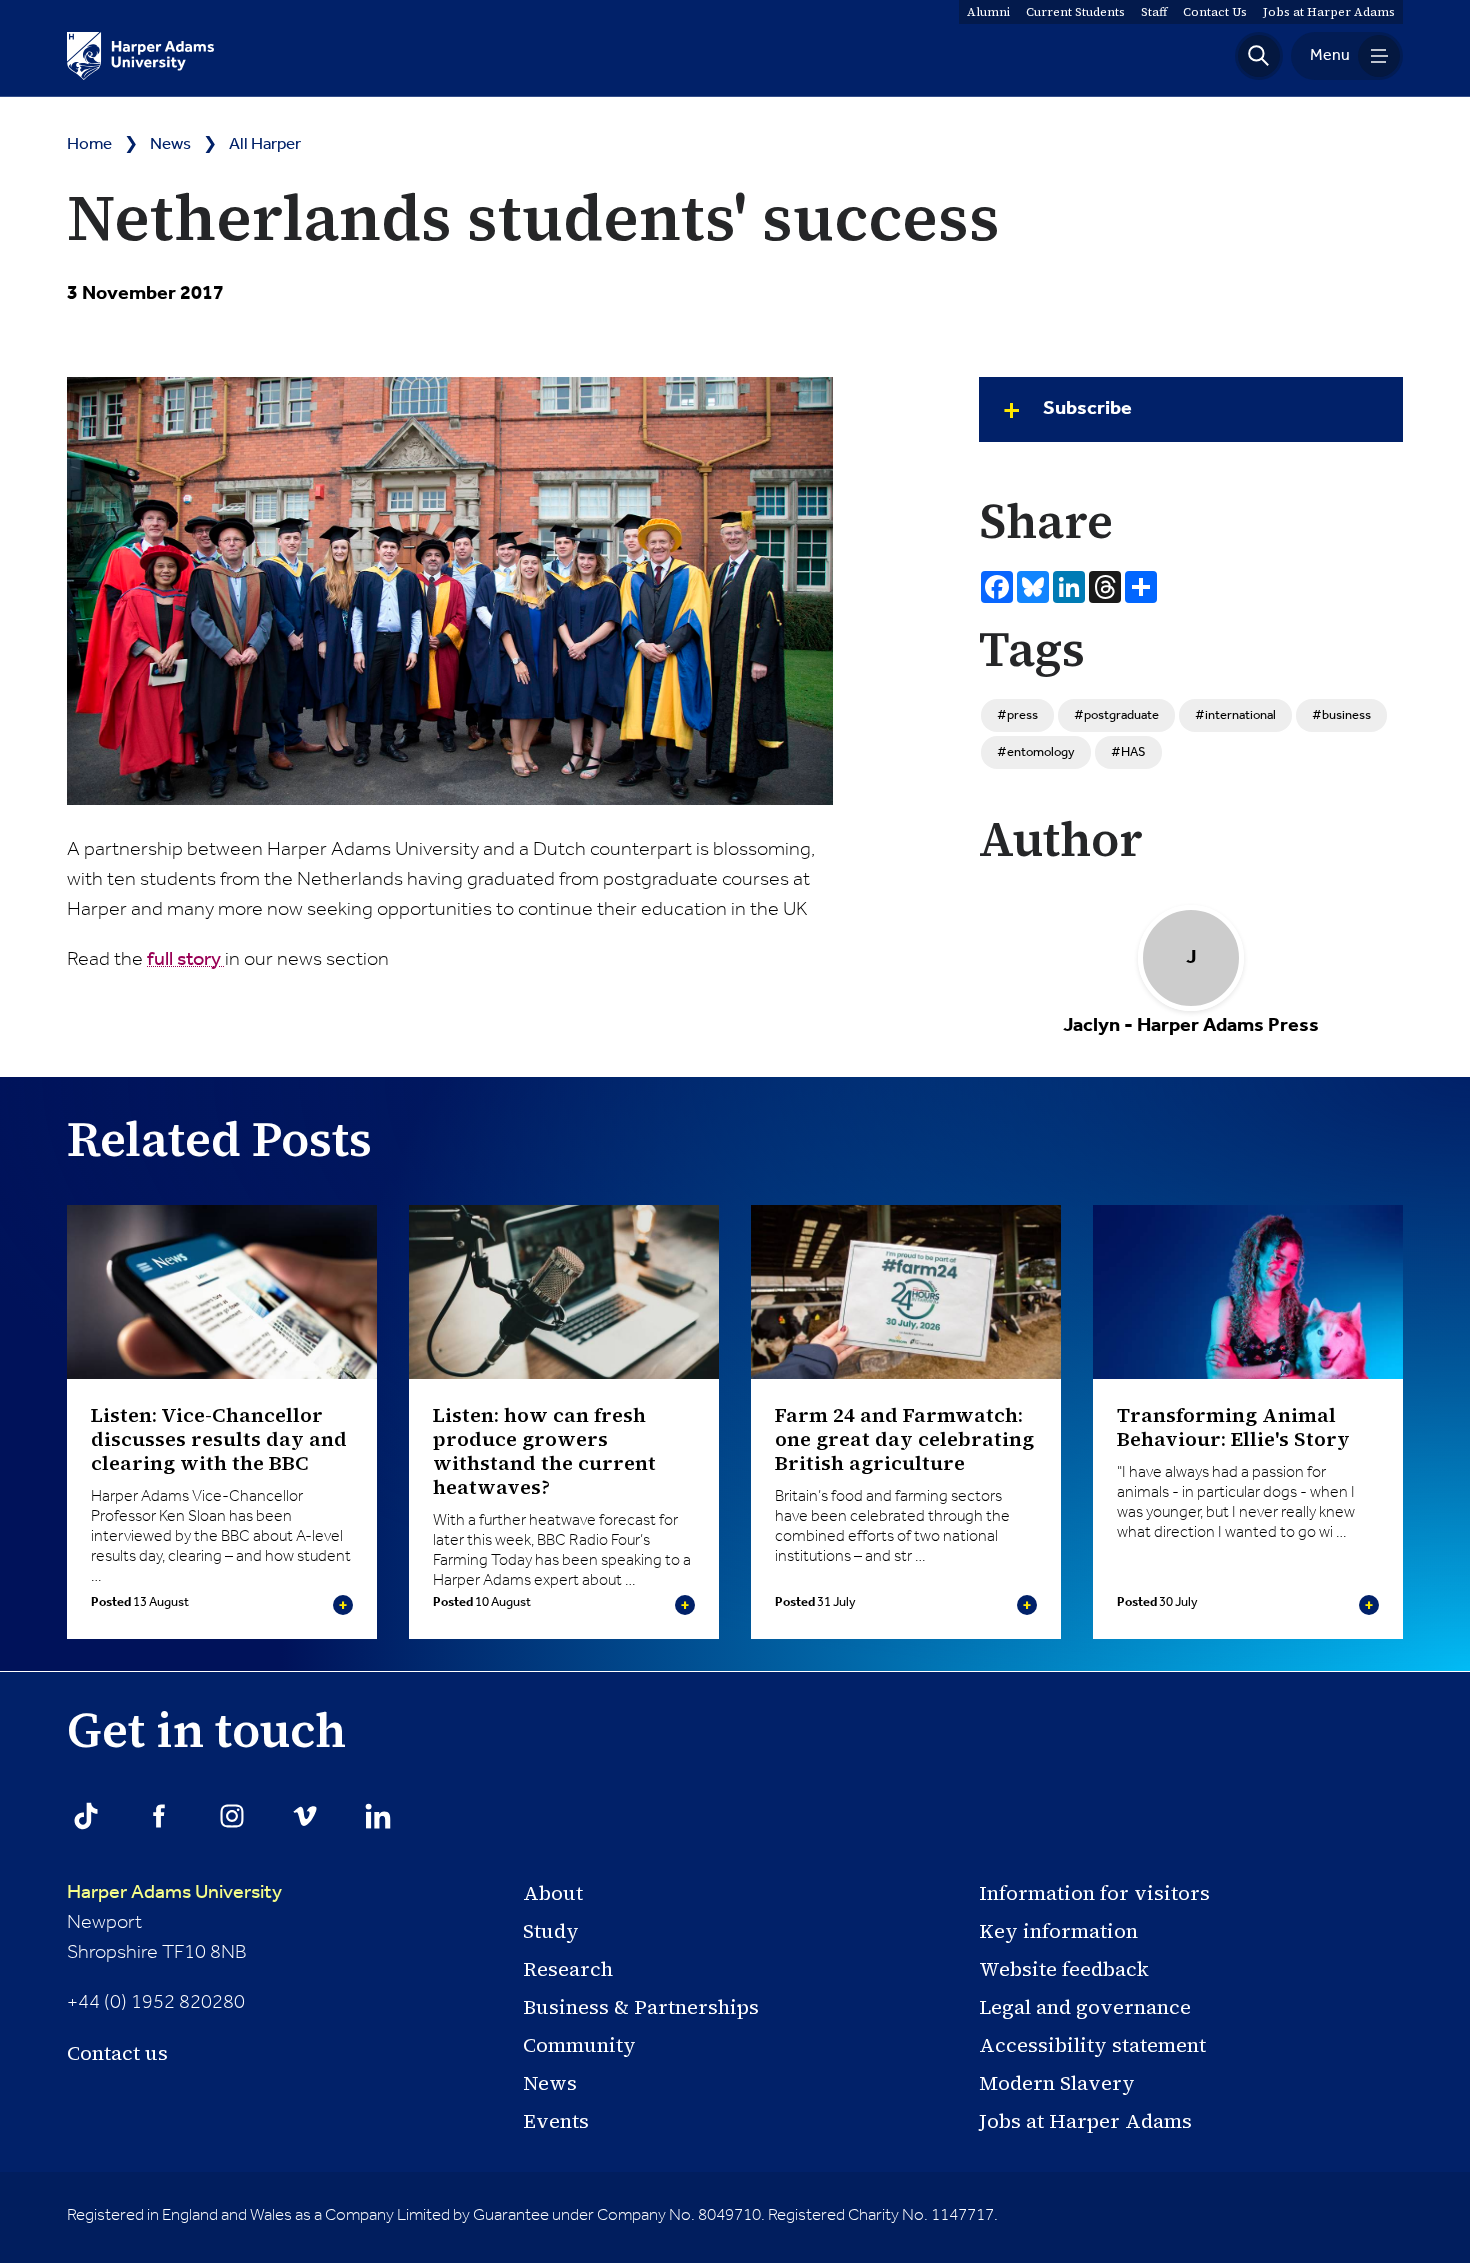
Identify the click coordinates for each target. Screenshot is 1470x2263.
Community (579, 2045)
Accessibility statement (1092, 2045)
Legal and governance (1085, 2007)
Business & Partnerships (641, 2007)
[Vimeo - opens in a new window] (305, 1816)
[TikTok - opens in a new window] (86, 1816)
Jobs (1329, 12)
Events (556, 2121)
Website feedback (1064, 1969)
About (553, 1893)
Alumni (988, 12)
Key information (1058, 1931)
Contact (1215, 12)
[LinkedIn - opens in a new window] (378, 1816)
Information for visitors (1094, 1893)
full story (186, 960)
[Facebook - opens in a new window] (159, 1816)
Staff (1154, 12)
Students (1075, 12)
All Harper (265, 144)
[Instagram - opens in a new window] (232, 1816)
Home (89, 144)
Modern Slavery (1057, 2083)
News (170, 144)
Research (568, 1969)
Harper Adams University (174, 1893)
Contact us (117, 2053)
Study (551, 1931)
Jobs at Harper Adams (1085, 2121)
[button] (1259, 56)
